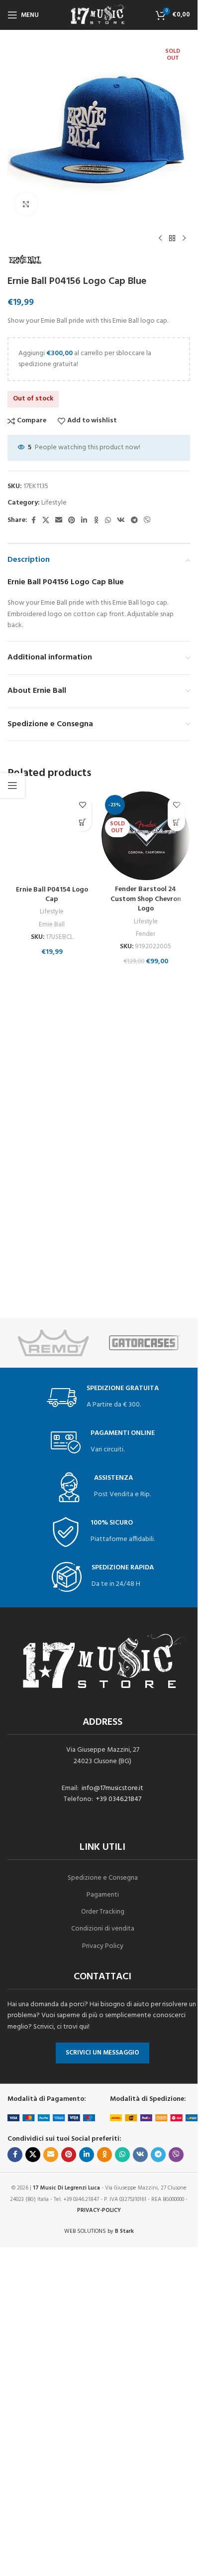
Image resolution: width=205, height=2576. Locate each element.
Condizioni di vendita (103, 1929)
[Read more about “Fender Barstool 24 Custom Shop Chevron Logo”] (176, 823)
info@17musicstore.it (112, 1788)
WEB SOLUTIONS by (99, 2231)
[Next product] (184, 239)
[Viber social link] (147, 521)
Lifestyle (54, 503)
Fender (146, 934)
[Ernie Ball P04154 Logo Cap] (52, 836)
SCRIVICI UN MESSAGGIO (102, 2053)
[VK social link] (121, 521)
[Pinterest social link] (72, 521)
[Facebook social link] (33, 521)
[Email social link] (59, 521)
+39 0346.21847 (119, 1799)
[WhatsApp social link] (108, 521)
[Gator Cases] (145, 1343)
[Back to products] (172, 239)
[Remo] (53, 1343)
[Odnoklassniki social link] (96, 521)
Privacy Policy (103, 1946)
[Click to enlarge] (26, 204)
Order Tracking (103, 1912)
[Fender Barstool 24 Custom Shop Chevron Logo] (146, 836)
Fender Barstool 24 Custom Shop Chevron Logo (146, 899)
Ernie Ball (52, 925)
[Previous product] (160, 239)
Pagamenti (103, 1895)
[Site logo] (99, 15)
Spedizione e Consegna (103, 1878)
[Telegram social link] (134, 521)
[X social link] (46, 521)
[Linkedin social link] (84, 521)
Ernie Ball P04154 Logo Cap (52, 895)
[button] (83, 823)
